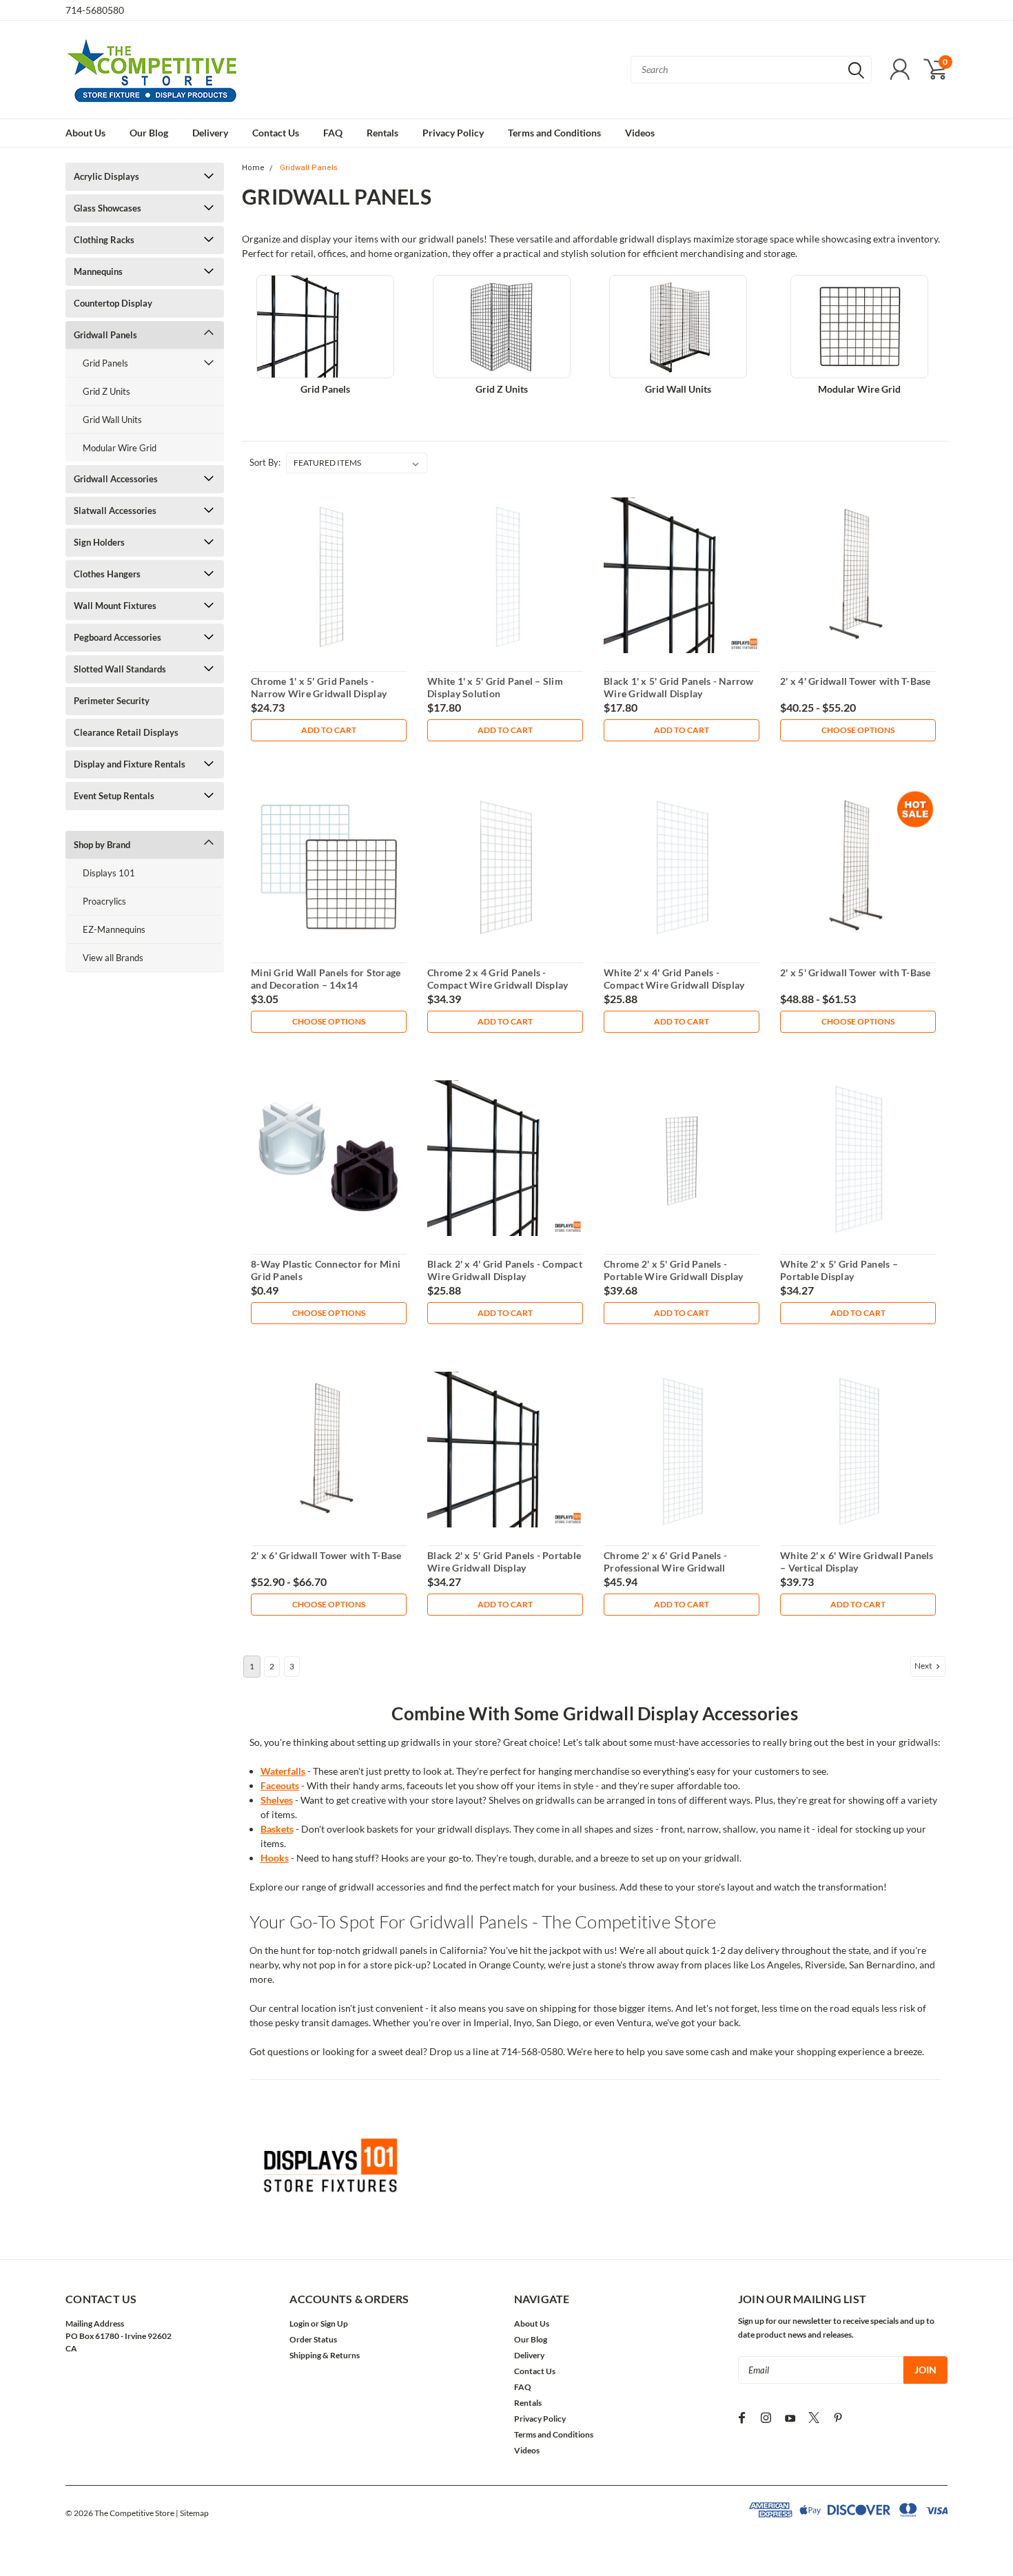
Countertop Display (113, 303)
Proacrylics (104, 901)
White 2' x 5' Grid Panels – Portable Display (839, 1270)
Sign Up (334, 2323)
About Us (85, 133)
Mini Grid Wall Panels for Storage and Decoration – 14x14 (326, 979)
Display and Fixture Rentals (130, 764)
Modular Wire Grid (120, 448)
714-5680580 (95, 10)
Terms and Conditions (554, 133)
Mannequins (98, 271)
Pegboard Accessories (117, 637)
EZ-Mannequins (114, 929)
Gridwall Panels (105, 335)
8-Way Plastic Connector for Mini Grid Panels (326, 1270)
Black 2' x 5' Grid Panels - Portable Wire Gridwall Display (504, 1562)
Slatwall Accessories (115, 511)
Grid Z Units (106, 391)
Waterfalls (283, 1771)
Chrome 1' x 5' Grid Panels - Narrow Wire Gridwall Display (319, 687)
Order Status (313, 2339)
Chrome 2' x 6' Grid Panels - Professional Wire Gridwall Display (665, 1567)
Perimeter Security (112, 701)
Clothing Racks (104, 240)
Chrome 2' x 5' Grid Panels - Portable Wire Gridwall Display (674, 1270)
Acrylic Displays (106, 176)
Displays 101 (109, 873)
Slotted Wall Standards (120, 669)
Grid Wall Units (112, 420)
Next (924, 1666)
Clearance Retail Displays (126, 732)
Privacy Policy (453, 133)
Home (253, 168)
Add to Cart (329, 730)
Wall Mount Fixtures (115, 606)
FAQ (333, 133)
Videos (640, 133)
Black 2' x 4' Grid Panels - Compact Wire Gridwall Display (505, 1270)
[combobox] (751, 70)
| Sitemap (192, 2513)
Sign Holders (99, 542)
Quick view (329, 576)
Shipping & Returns (325, 2355)
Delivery (210, 133)
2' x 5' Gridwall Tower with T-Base (856, 972)
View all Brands (113, 958)
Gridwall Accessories (116, 479)
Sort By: (265, 462)
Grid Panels (105, 363)
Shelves (277, 1800)
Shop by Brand (102, 845)
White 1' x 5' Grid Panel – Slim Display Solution (495, 687)
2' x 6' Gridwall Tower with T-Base (326, 1555)
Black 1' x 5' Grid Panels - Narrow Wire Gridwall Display (679, 687)
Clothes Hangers (107, 574)
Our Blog (149, 133)
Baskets (277, 1829)
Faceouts (280, 1785)
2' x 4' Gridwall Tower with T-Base (856, 681)
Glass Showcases (108, 208)
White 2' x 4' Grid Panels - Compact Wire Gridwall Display (674, 979)
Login (299, 2323)
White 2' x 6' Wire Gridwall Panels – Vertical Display (857, 1562)
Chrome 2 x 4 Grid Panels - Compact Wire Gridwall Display (498, 979)
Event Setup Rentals (114, 796)
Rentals (382, 133)
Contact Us (276, 133)
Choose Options (858, 730)
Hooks (275, 1858)
